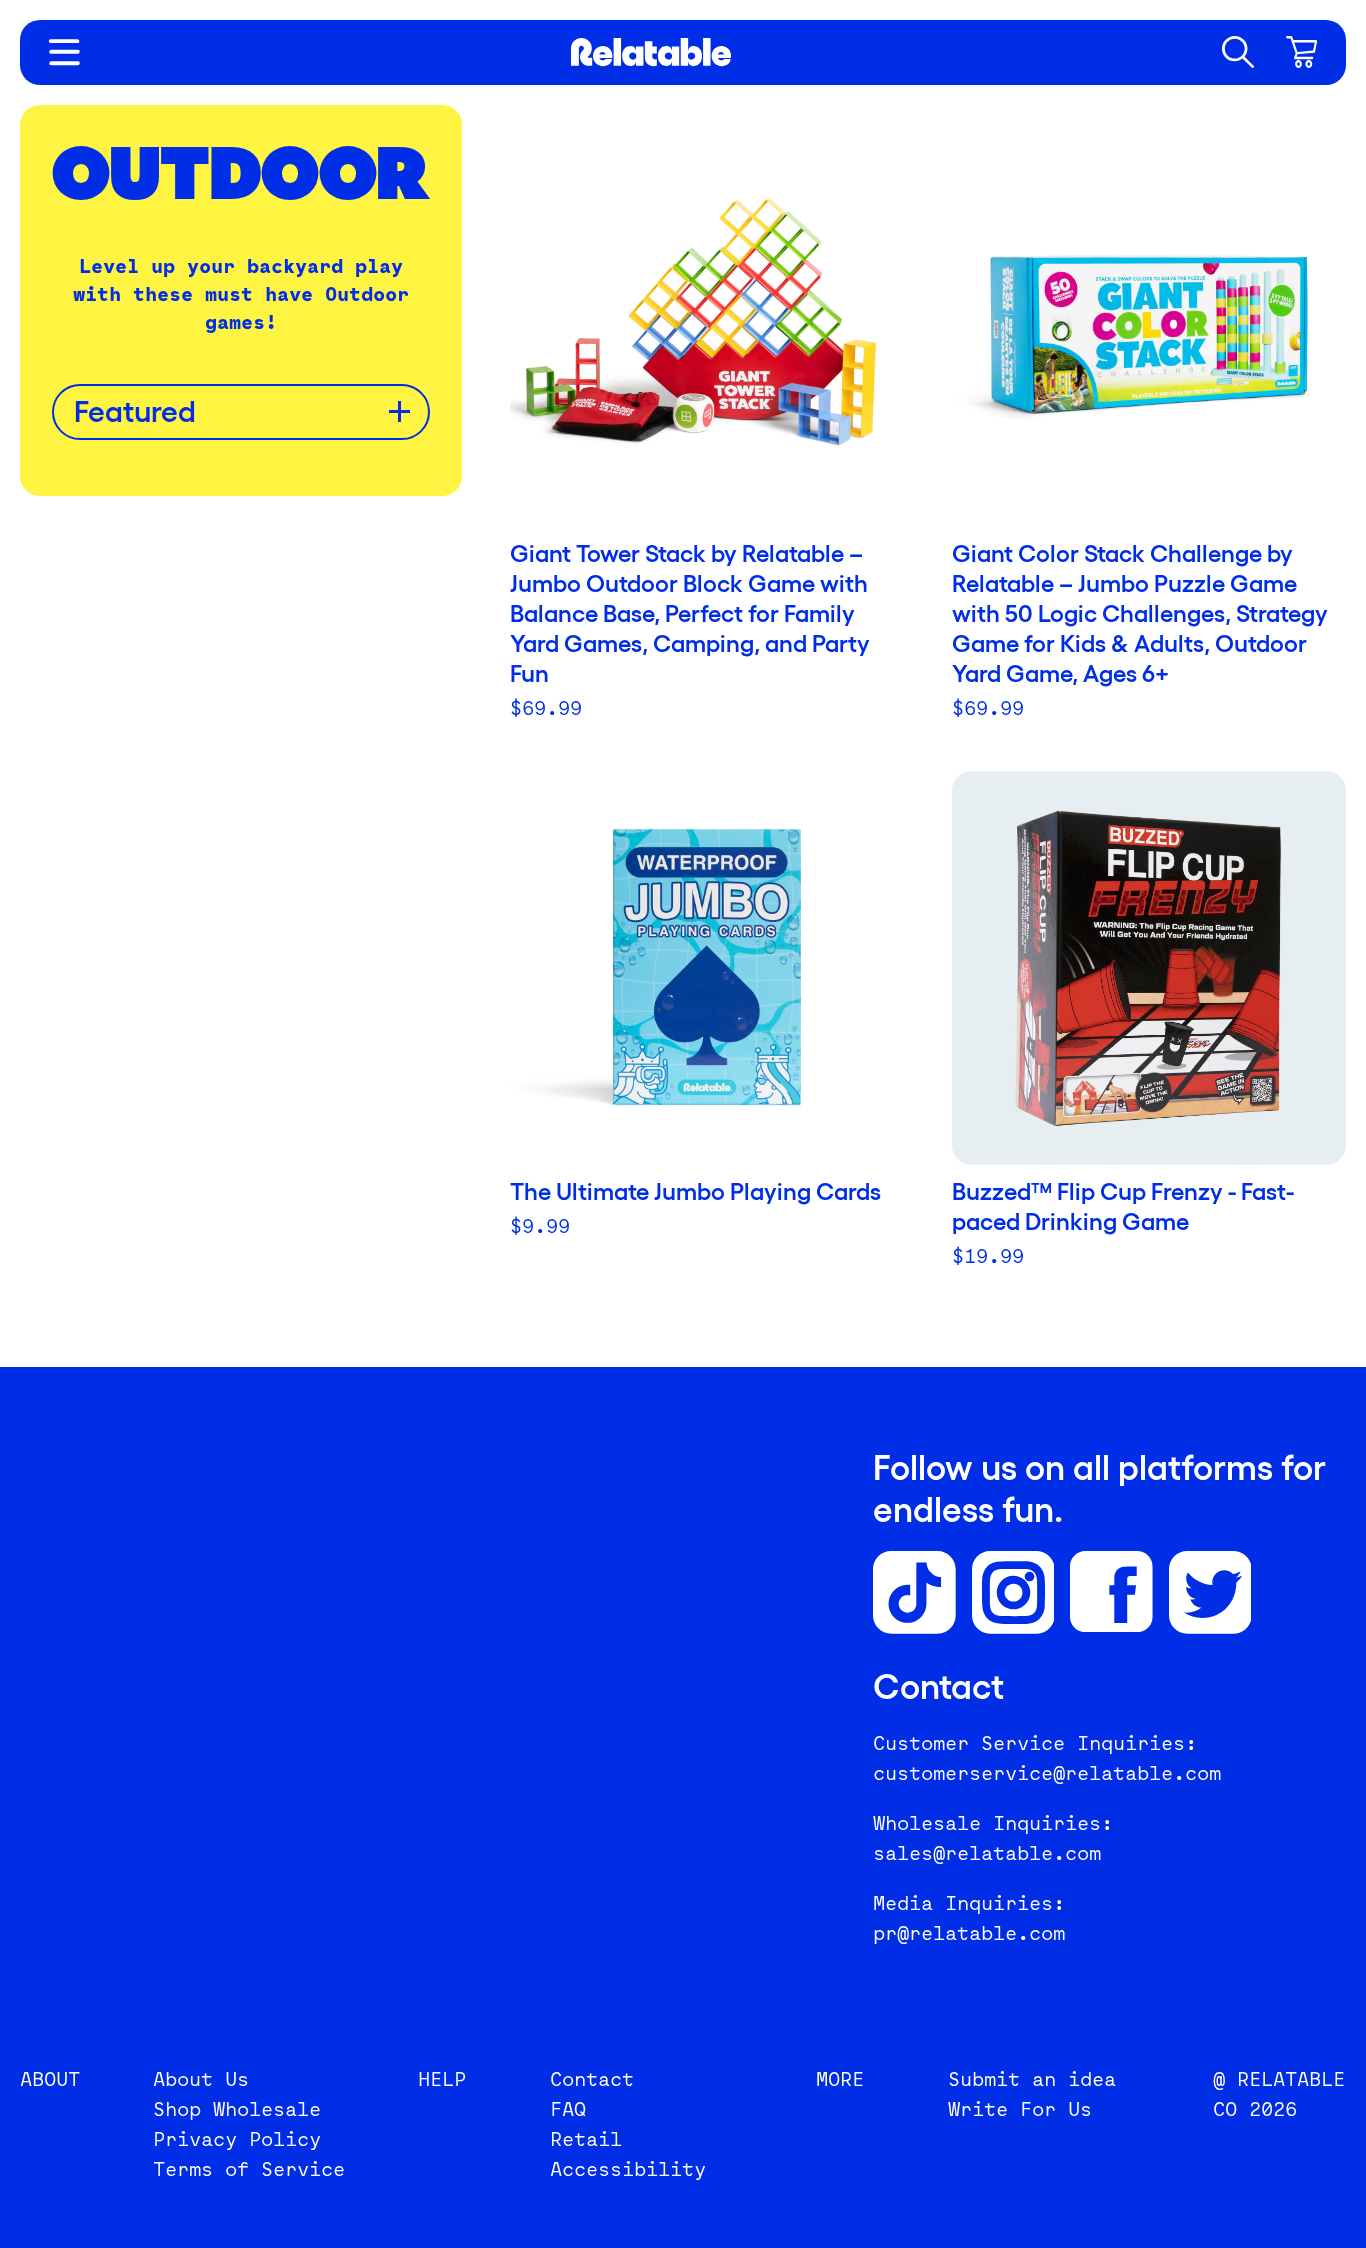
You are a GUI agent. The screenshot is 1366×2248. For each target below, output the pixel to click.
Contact (592, 2079)
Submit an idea (1032, 2079)
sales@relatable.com (987, 1853)
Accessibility (628, 2169)
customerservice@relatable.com (1047, 1773)
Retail (586, 2139)
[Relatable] (651, 52)
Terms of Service (249, 2169)
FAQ (568, 2109)
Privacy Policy (237, 2139)
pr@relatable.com (969, 1933)
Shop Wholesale (237, 2109)
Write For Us (1020, 2109)
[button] (1238, 52)
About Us (201, 2079)
